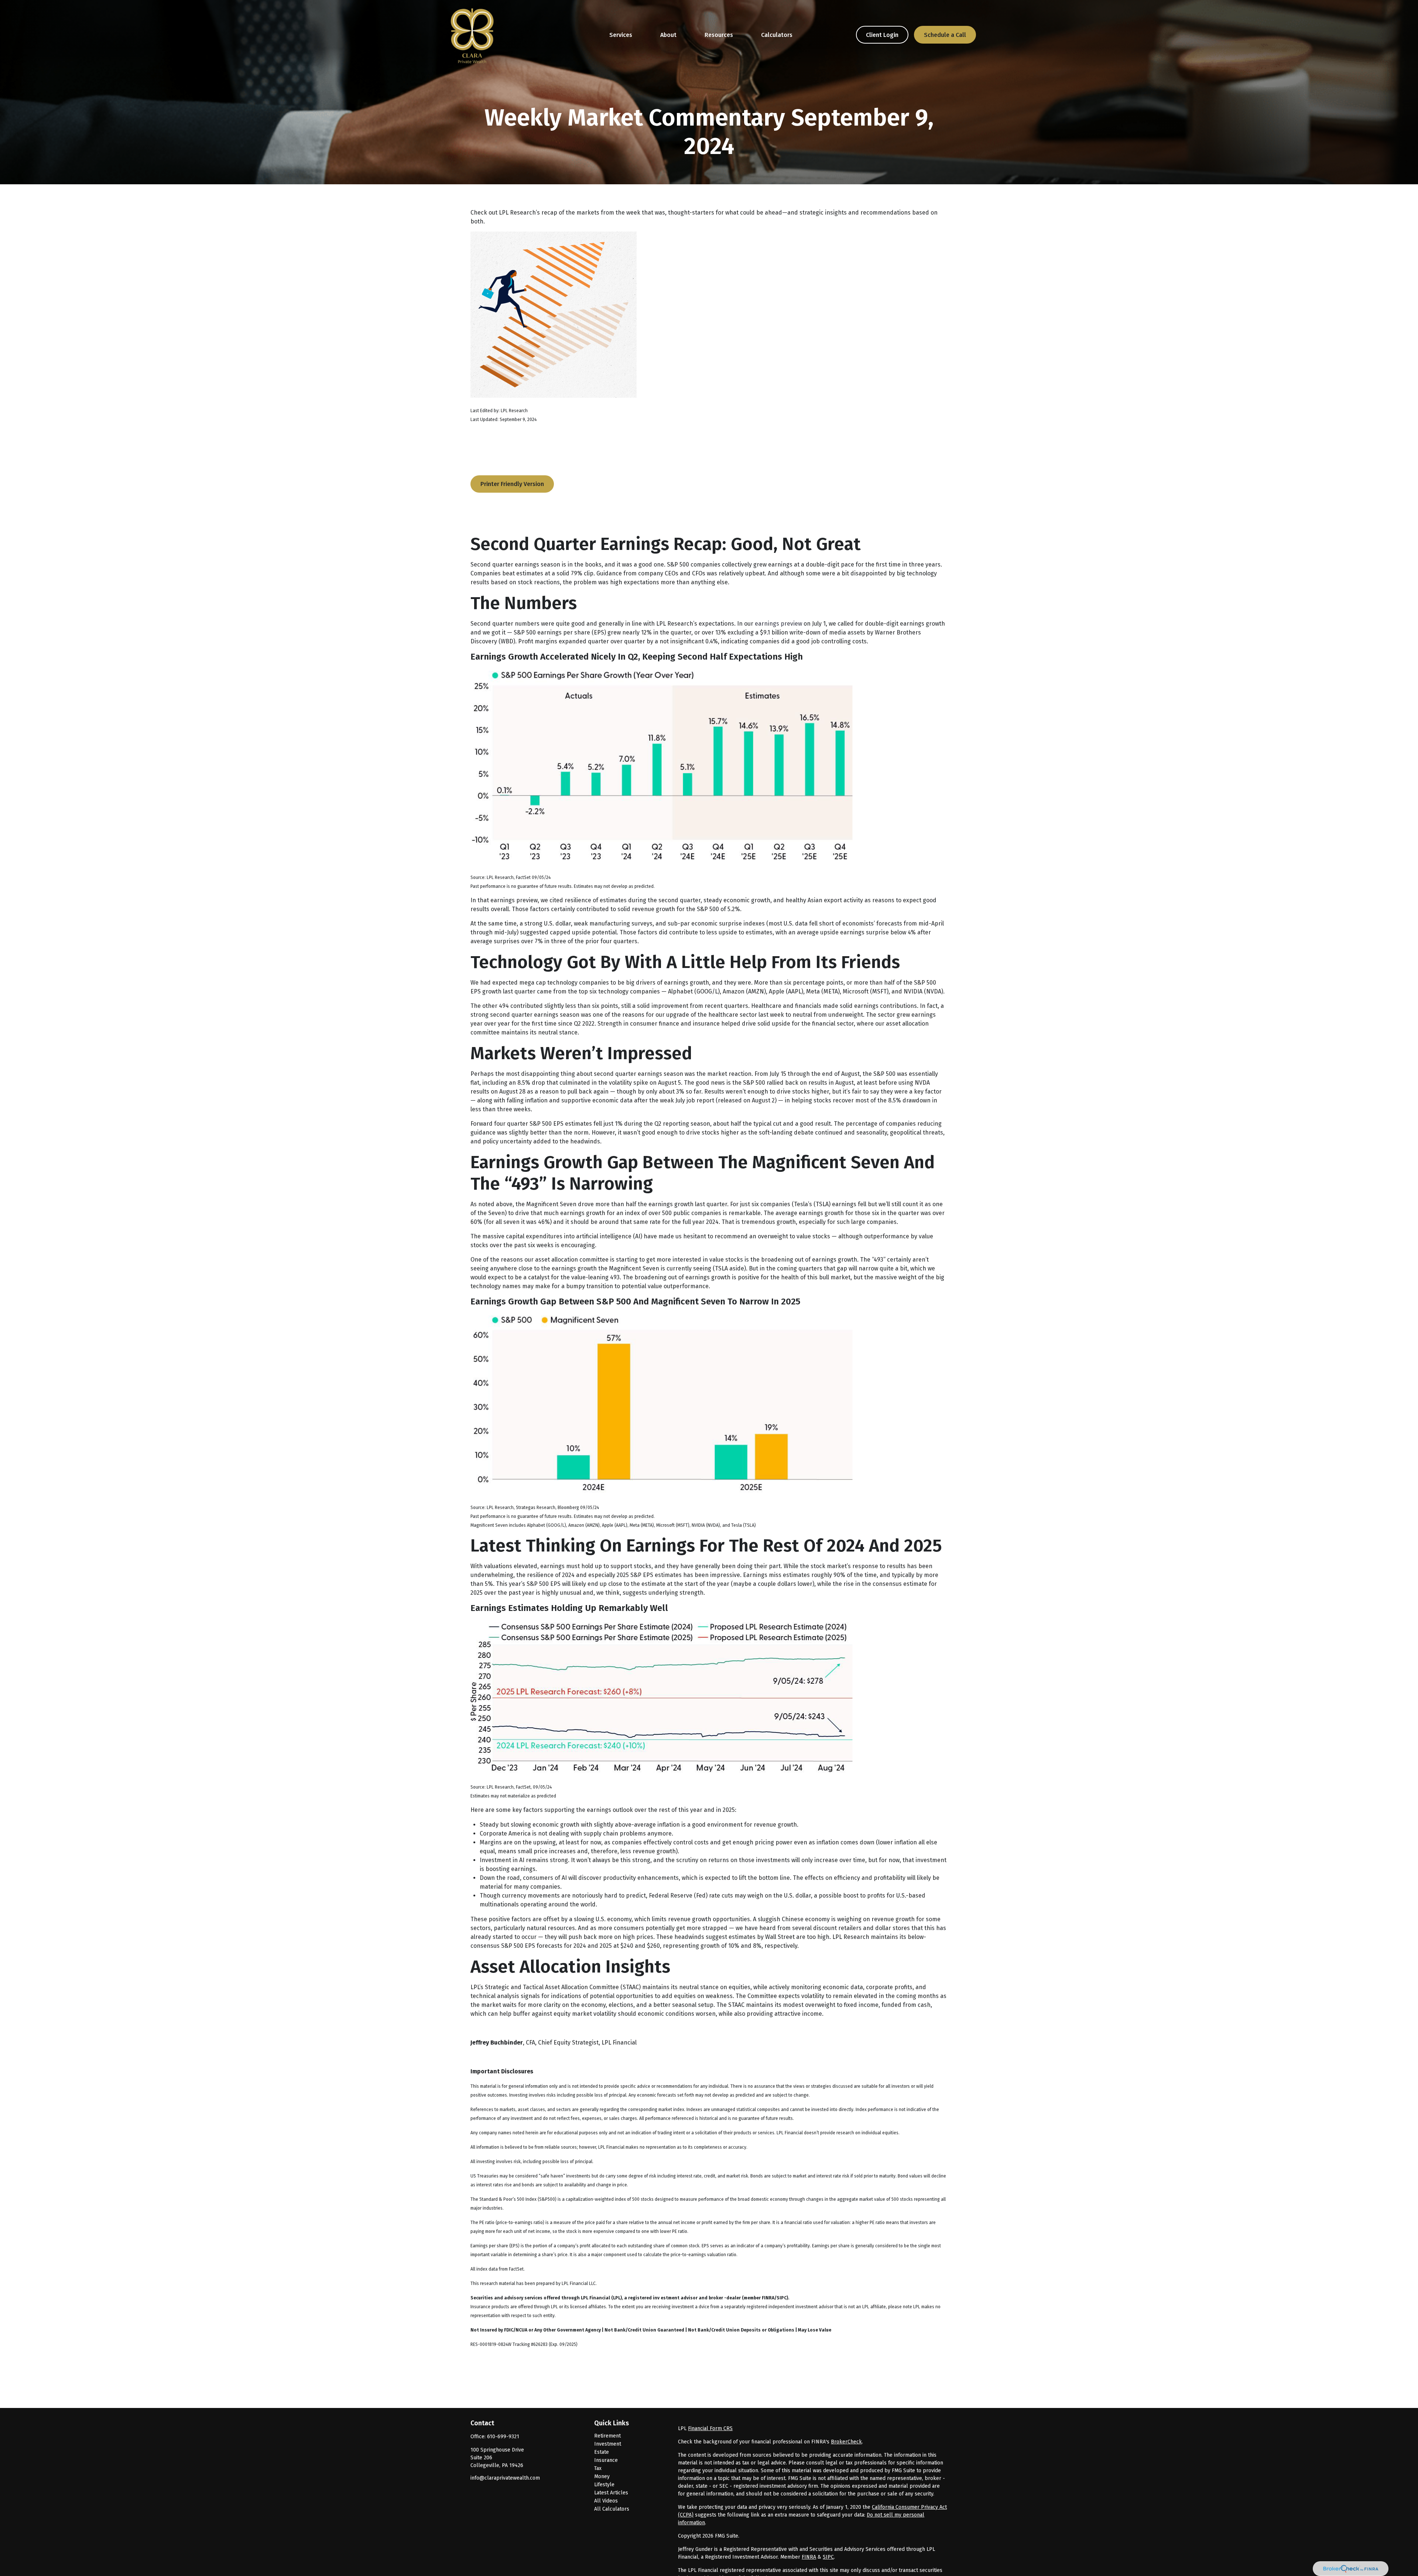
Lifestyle (604, 2485)
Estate (602, 2452)
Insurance (606, 2460)
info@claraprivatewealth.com (505, 2478)
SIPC (828, 2557)
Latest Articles (611, 2493)
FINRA (809, 2557)
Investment (608, 2444)
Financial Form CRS (710, 2428)
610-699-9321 (503, 2437)
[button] (621, 35)
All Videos (606, 2501)
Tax (598, 2468)
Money (602, 2476)
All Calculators (612, 2509)
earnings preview (778, 624)
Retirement (607, 2436)
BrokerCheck (846, 2442)
